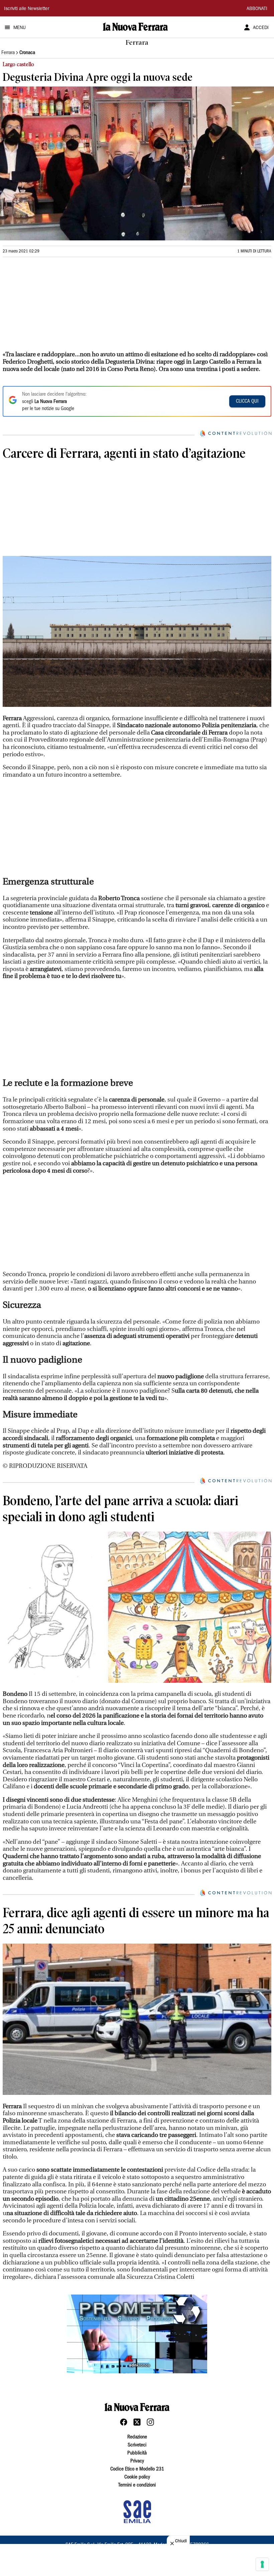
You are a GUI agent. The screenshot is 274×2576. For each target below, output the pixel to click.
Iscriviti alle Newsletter (27, 9)
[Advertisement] (53, 307)
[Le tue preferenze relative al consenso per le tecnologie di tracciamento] (262, 2564)
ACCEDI (261, 28)
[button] (137, 2334)
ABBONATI (257, 9)
